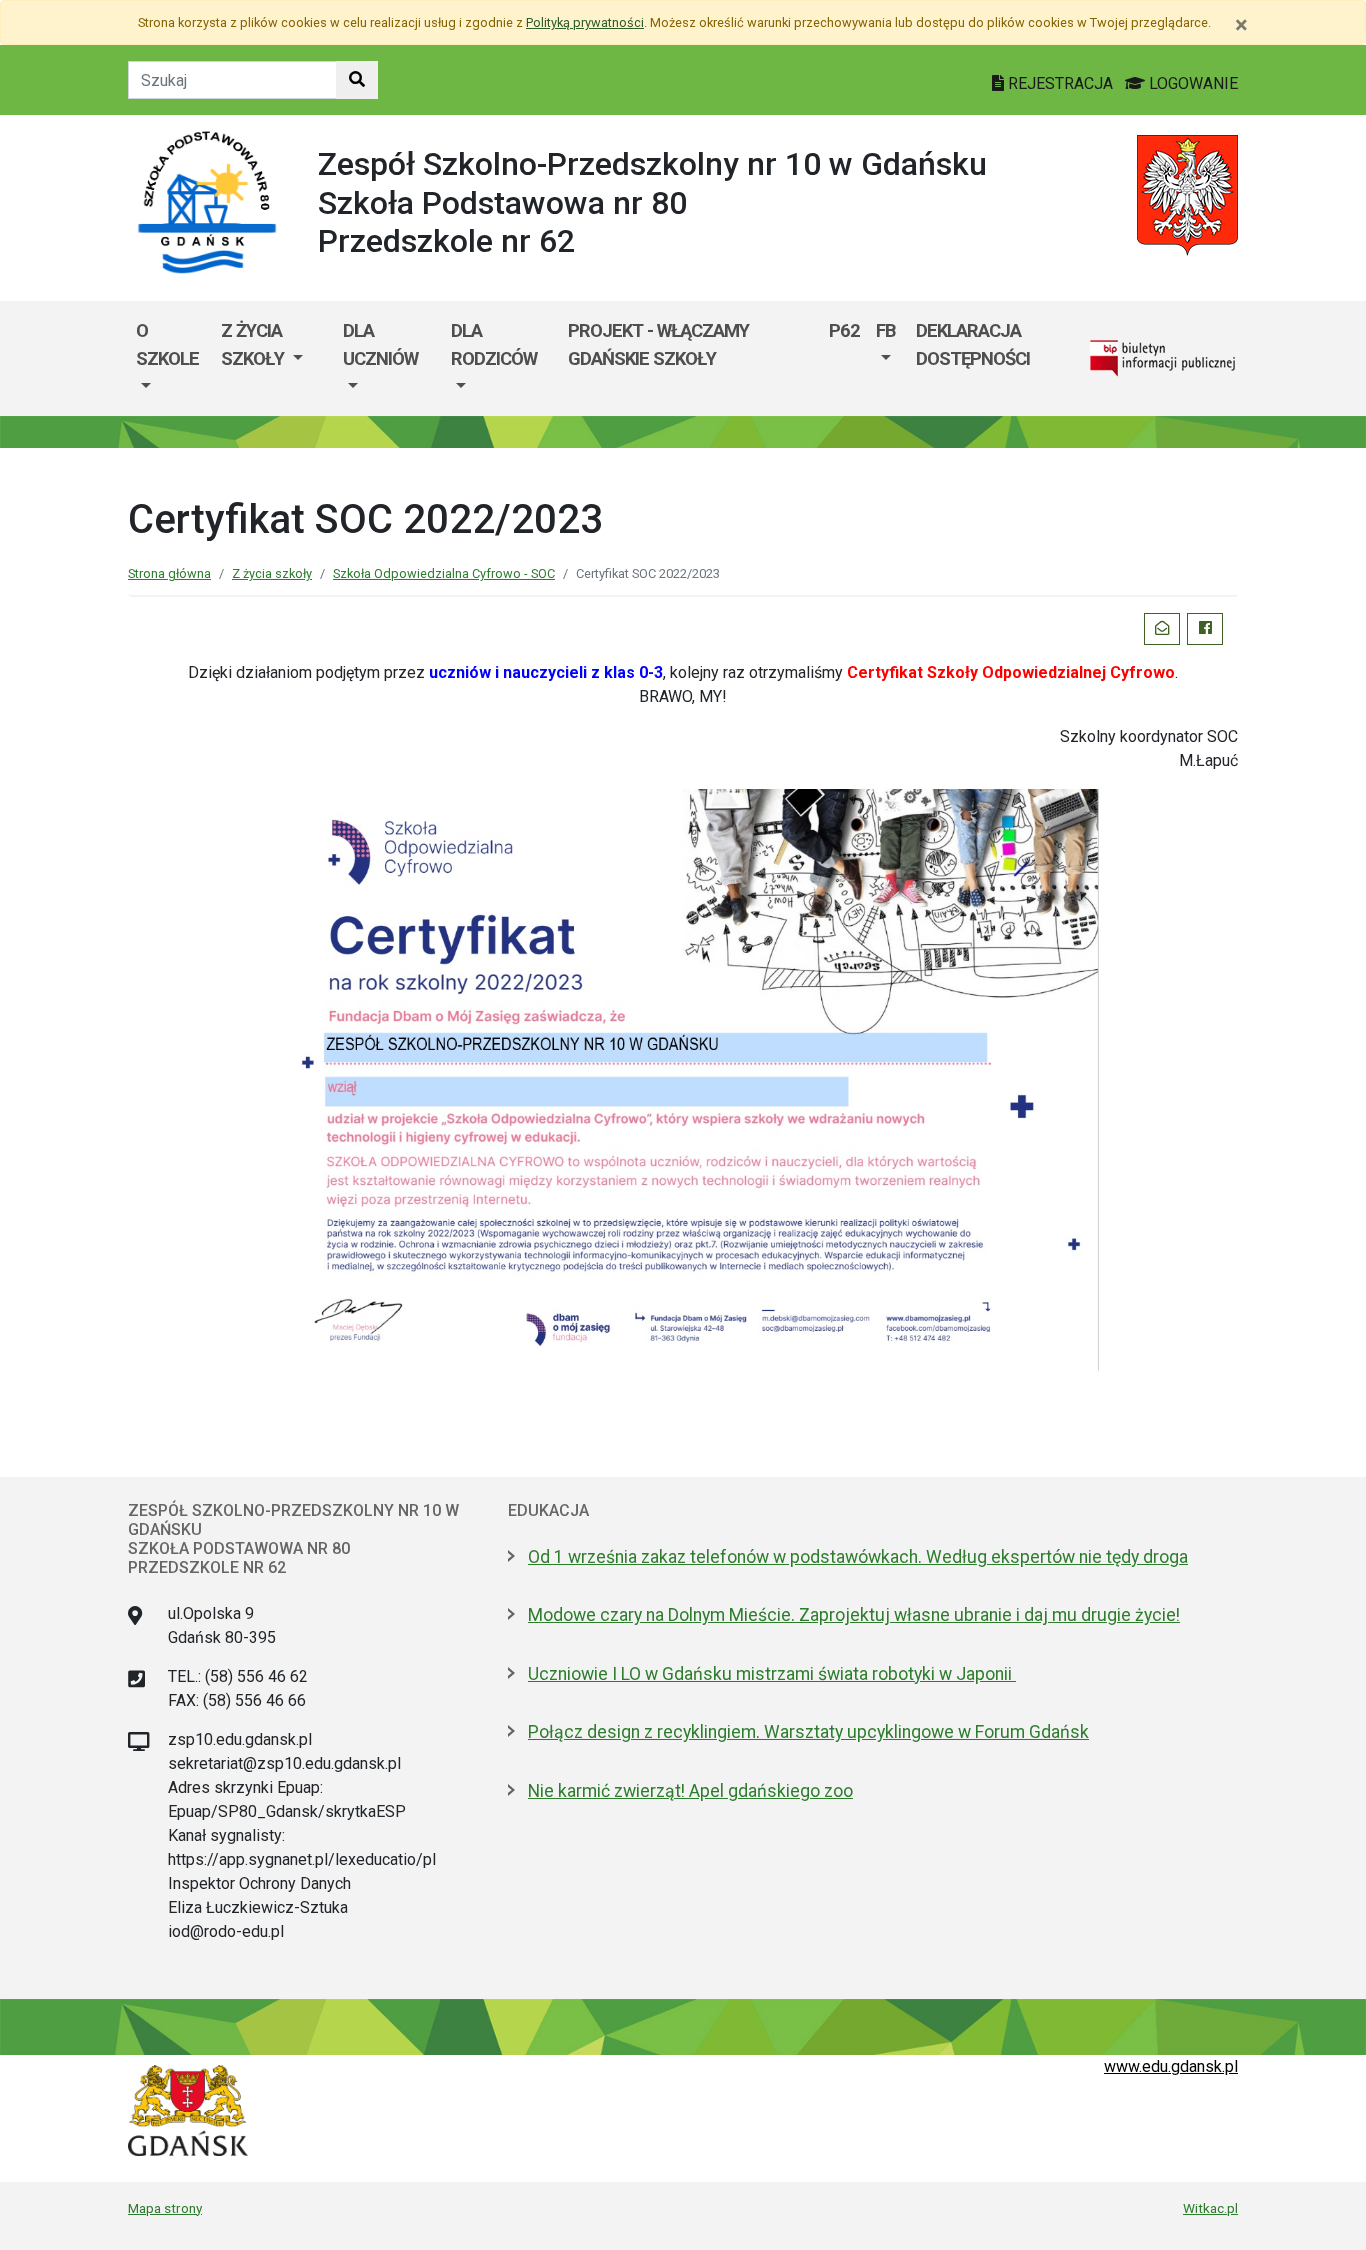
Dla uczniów (380, 344)
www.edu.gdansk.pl (1171, 2066)
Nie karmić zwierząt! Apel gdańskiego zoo (690, 1791)
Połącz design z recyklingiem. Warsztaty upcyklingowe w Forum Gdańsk (808, 1732)
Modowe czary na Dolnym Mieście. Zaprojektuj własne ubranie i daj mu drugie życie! (854, 1615)
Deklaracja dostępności (973, 344)
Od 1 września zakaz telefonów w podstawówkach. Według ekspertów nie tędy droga (858, 1557)
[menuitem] (170, 358)
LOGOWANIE (1191, 83)
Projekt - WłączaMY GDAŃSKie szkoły (658, 344)
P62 (844, 330)
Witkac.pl (1210, 2208)
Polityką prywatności (585, 22)
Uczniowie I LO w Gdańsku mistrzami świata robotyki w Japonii (772, 1674)
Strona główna (169, 573)
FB (885, 330)
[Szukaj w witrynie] (357, 80)
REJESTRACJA (1060, 83)
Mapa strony (165, 2208)
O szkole (167, 344)
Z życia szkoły (254, 344)
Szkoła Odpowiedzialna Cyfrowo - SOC (444, 573)
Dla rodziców (494, 344)
